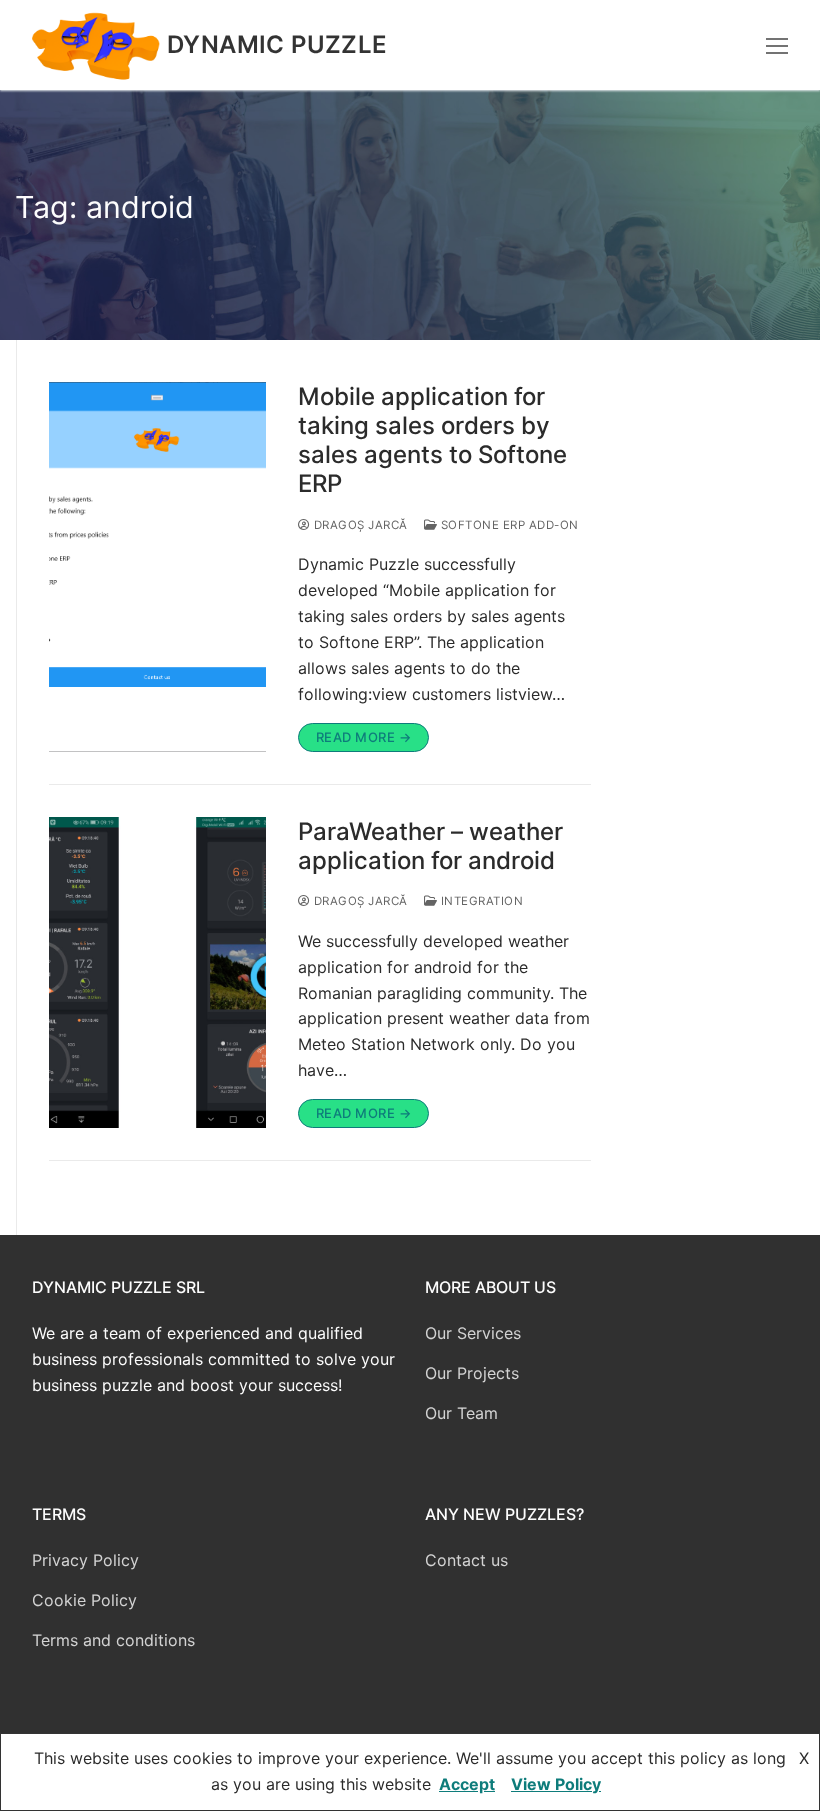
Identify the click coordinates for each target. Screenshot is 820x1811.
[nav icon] (777, 45)
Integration (480, 901)
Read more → (364, 737)
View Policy (556, 1784)
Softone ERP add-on (508, 525)
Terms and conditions (113, 1640)
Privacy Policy (85, 1560)
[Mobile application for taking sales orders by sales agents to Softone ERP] (157, 567)
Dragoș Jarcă (359, 525)
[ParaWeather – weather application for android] (157, 972)
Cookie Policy (84, 1600)
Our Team (461, 1413)
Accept (467, 1784)
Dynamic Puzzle (277, 44)
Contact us (466, 1560)
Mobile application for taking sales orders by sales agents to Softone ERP (432, 440)
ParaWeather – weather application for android (430, 846)
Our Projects (472, 1373)
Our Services (473, 1333)
